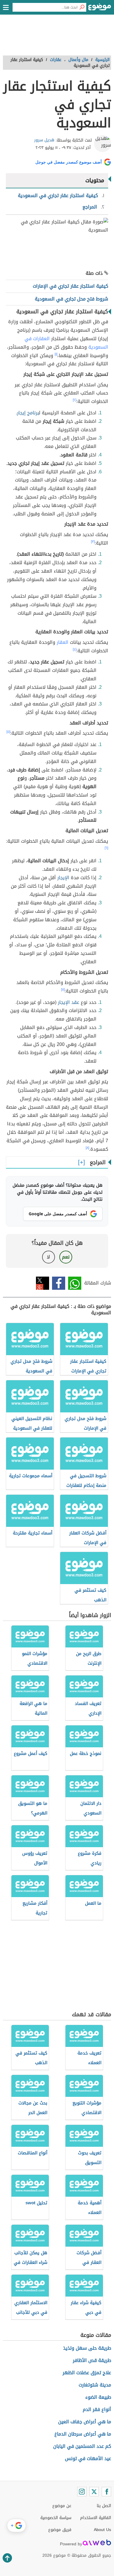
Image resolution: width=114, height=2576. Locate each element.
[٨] (87, 1148)
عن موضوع (62, 2506)
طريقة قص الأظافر (92, 2360)
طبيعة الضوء (98, 2397)
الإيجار (63, 878)
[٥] (8, 732)
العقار (63, 642)
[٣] (93, 542)
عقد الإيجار (69, 1002)
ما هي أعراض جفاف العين (85, 2422)
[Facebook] (106, 2492)
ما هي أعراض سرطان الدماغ (83, 2434)
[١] (56, 354)
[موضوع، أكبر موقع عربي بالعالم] (100, 9)
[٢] (75, 400)
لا (48, 1257)
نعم (66, 1257)
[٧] (63, 990)
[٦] (106, 848)
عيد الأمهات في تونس (88, 2458)
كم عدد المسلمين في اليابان (82, 2446)
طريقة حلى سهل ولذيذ (87, 2348)
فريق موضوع (60, 2530)
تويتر (43, 1283)
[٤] (75, 649)
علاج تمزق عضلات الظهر (87, 2373)
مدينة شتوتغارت (95, 2385)
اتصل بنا (104, 2506)
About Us (102, 2530)
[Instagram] (82, 2492)
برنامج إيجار (28, 413)
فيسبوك (59, 1283)
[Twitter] (94, 2492)
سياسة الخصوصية (56, 2518)
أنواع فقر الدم (97, 2409)
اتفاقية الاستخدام (96, 2518)
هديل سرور (44, 140)
